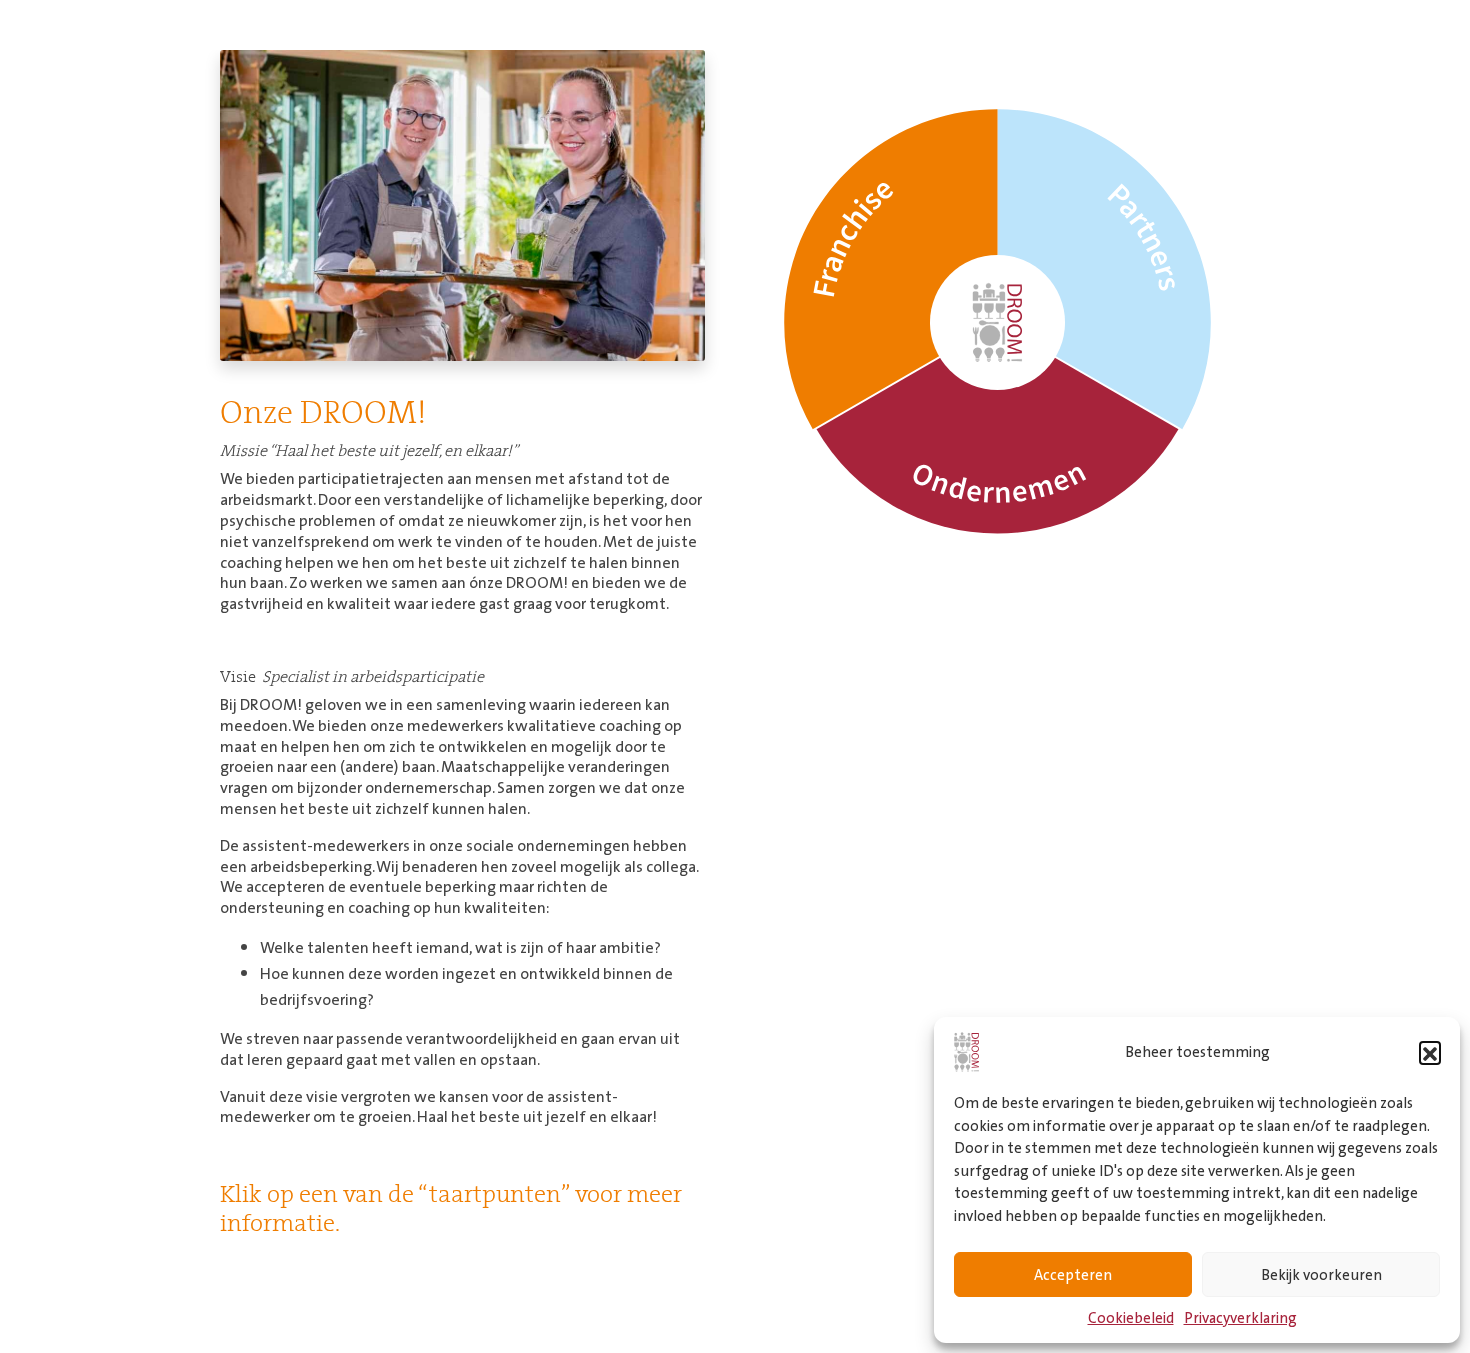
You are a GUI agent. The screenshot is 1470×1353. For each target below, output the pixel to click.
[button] (1430, 1052)
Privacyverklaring (1240, 1317)
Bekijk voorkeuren (1321, 1274)
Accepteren (1073, 1274)
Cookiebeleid (1131, 1317)
